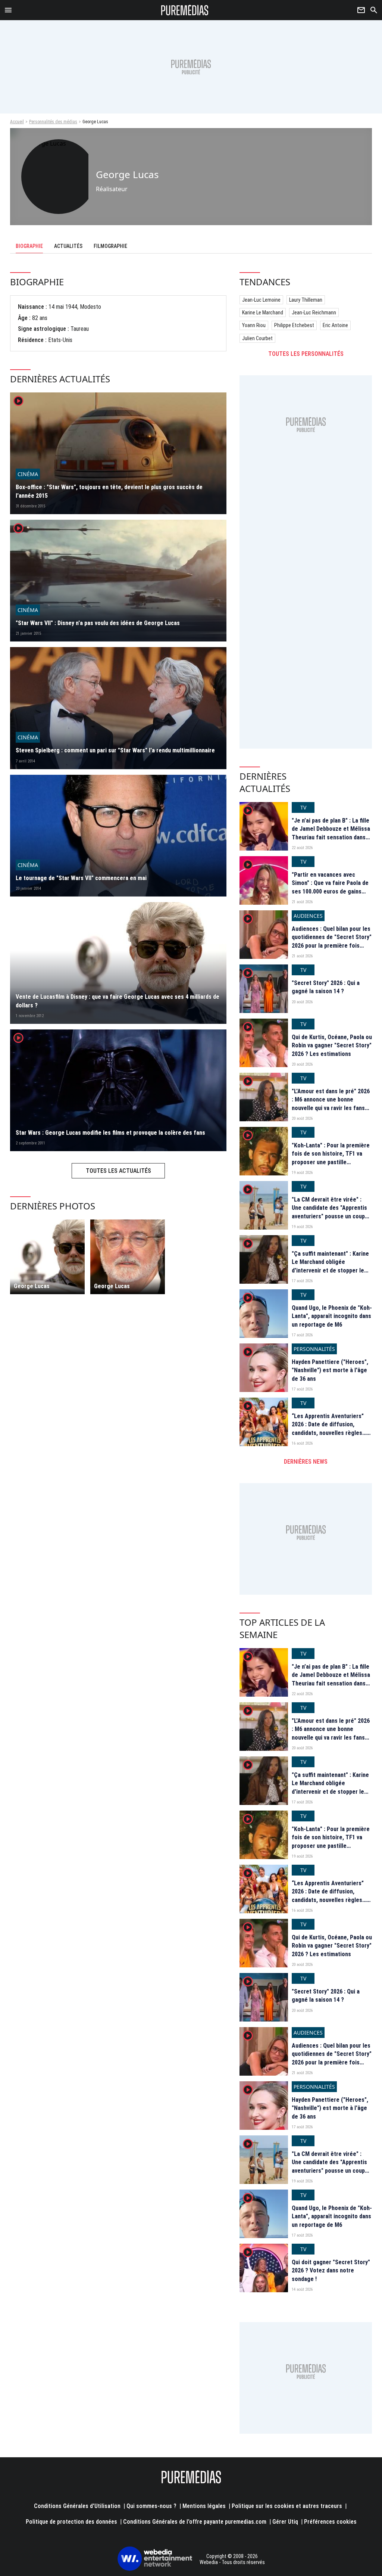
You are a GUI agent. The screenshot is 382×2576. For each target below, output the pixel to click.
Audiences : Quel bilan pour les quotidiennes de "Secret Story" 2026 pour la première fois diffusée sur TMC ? (332, 941)
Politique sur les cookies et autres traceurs (287, 2506)
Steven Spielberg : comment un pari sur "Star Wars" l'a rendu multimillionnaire (115, 750)
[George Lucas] (47, 1257)
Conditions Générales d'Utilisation (77, 2506)
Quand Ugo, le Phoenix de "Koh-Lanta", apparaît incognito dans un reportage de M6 (332, 1316)
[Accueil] (185, 10)
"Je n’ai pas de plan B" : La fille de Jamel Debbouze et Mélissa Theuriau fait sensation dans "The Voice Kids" (331, 833)
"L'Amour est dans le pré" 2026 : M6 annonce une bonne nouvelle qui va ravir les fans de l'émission (331, 1104)
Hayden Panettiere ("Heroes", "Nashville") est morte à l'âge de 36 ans (330, 1370)
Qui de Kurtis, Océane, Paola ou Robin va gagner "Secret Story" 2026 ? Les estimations (332, 1045)
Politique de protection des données (71, 2522)
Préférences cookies (330, 2522)
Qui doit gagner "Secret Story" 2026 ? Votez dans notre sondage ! (331, 2271)
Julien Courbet (257, 338)
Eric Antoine (335, 325)
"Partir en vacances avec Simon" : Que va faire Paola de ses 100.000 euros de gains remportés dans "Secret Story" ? (331, 891)
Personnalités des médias (53, 122)
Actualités (68, 246)
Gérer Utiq (285, 2522)
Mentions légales (204, 2506)
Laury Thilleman (306, 300)
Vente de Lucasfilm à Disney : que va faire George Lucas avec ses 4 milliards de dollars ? (118, 1001)
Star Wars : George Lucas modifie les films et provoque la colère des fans (110, 1133)
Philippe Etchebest (294, 325)
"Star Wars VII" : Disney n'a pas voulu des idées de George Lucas (98, 623)
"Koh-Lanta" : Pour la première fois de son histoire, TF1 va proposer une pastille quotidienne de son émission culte (331, 1162)
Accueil (17, 122)
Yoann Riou (254, 325)
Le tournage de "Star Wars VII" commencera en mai (81, 878)
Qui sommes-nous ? (151, 2506)
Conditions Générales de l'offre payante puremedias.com (195, 2522)
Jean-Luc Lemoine (261, 300)
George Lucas (32, 1286)
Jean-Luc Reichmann (314, 313)
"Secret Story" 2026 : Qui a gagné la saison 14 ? (326, 987)
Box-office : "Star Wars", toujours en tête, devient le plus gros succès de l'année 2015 (109, 491)
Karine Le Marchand (263, 313)
